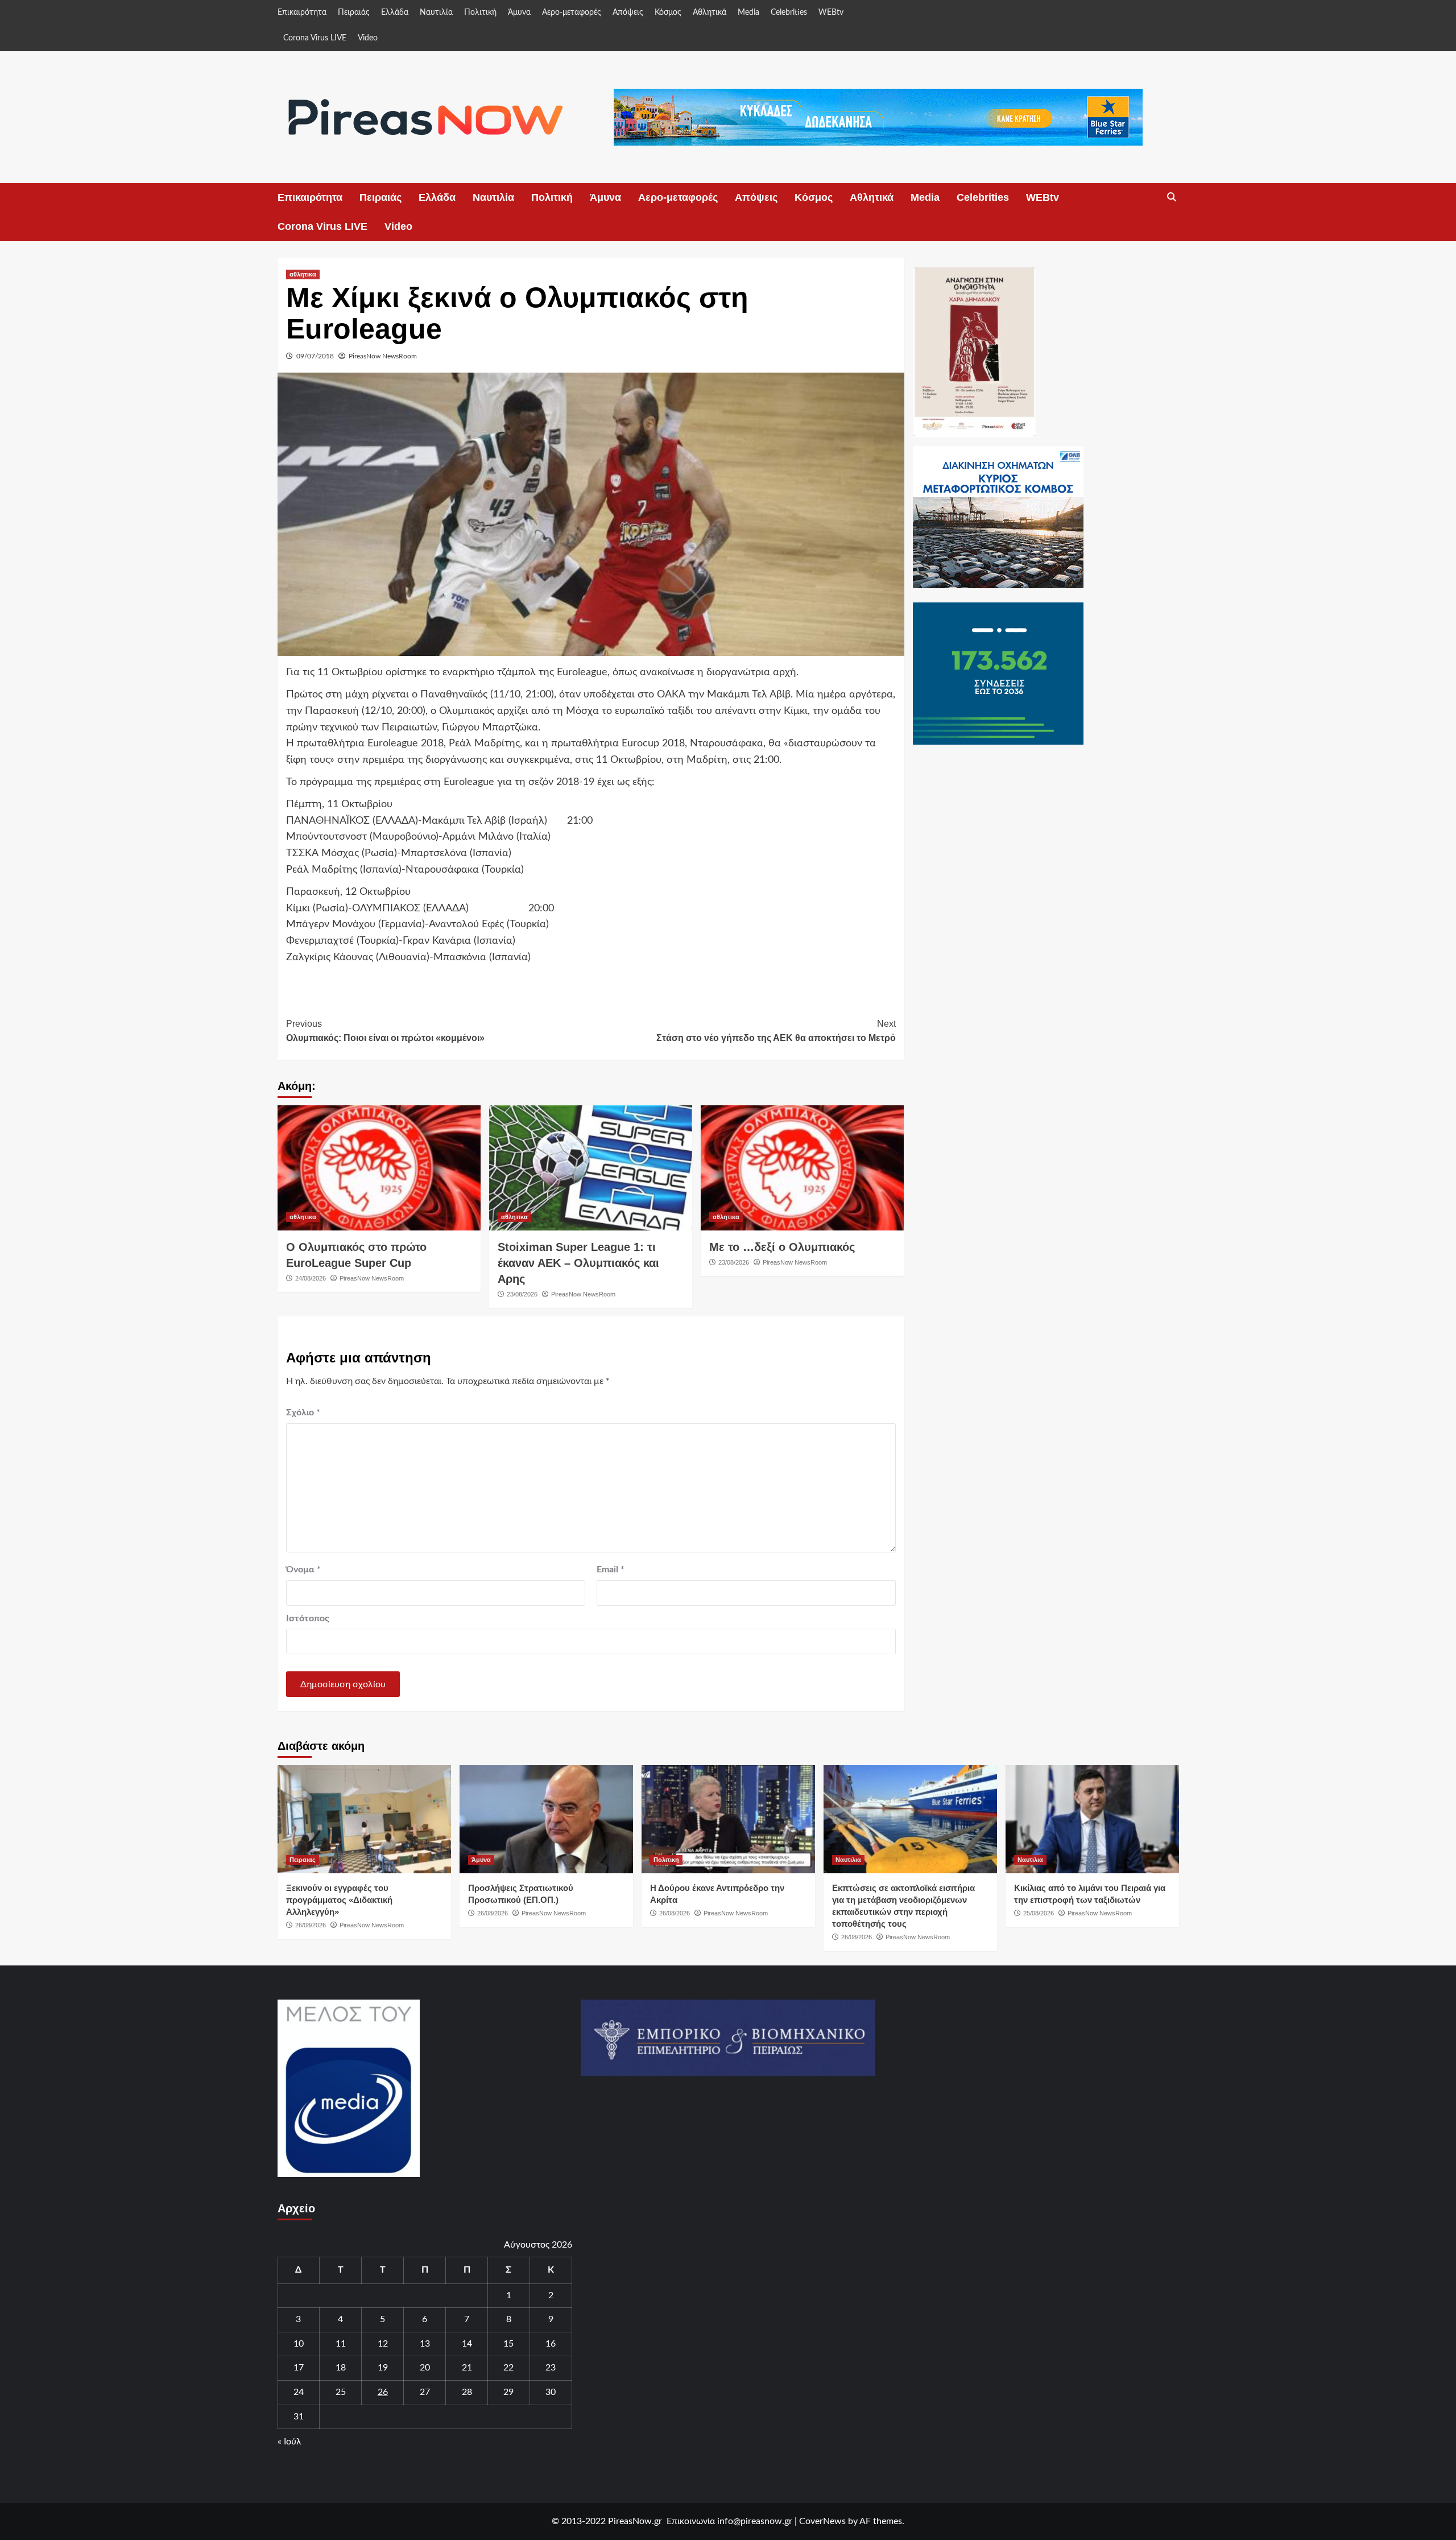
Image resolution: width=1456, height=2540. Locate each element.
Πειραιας (303, 1860)
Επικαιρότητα (302, 13)
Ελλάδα (395, 13)
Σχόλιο (303, 1413)
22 (508, 2368)
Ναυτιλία (436, 13)
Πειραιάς (354, 13)
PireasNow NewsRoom (383, 356)
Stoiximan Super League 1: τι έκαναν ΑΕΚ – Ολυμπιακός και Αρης (578, 1263)
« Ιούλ (289, 2442)
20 (425, 2368)
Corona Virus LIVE (315, 38)
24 (299, 2392)
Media (748, 13)
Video (368, 38)
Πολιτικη (666, 1860)
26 (383, 2392)
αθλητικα (303, 274)
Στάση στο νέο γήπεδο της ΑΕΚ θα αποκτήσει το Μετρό (776, 1031)
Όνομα (303, 1570)
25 (341, 2392)
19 (383, 2368)
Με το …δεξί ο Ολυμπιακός (782, 1247)
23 (551, 2368)
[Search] (1172, 197)
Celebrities (789, 13)
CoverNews (822, 2521)
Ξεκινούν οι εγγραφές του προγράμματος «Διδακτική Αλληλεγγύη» (339, 1900)
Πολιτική (480, 13)
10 (299, 2344)
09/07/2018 (315, 356)
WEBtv (831, 13)
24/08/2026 (311, 1278)
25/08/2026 (1039, 1913)
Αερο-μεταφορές (572, 13)
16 (551, 2344)
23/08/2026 (522, 1294)
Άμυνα (519, 13)
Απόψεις (628, 13)
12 (383, 2344)
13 (425, 2344)
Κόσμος (668, 13)
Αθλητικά (710, 13)
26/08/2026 (311, 1925)
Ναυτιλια (848, 1860)
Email (611, 1570)
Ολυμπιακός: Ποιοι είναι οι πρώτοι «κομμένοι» (385, 1031)
